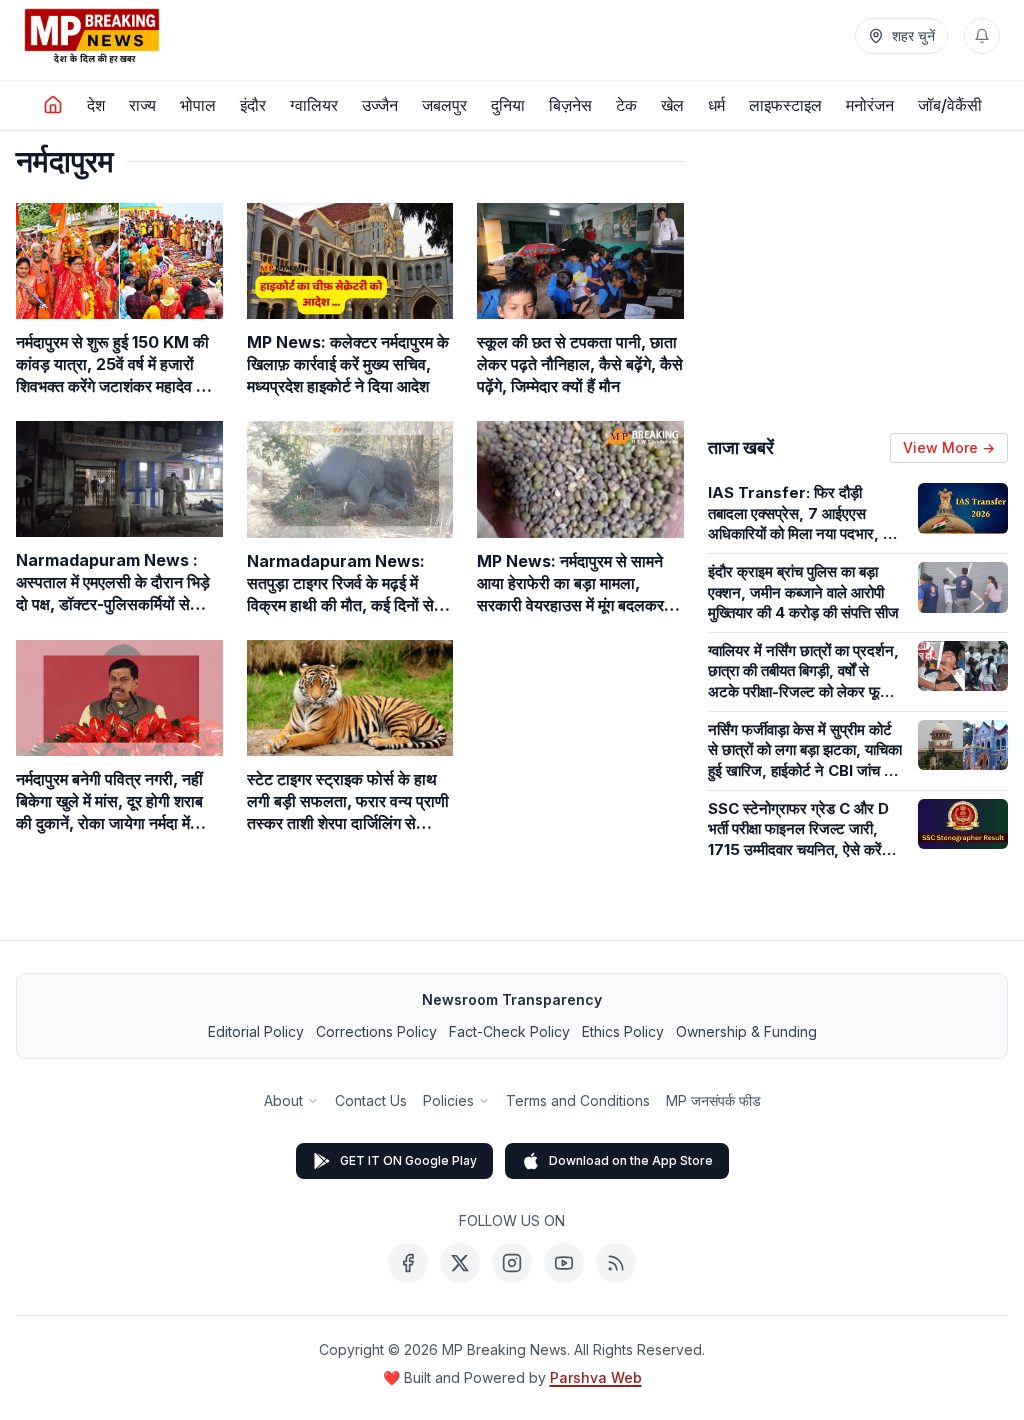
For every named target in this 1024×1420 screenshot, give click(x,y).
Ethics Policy (623, 1031)
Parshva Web (596, 1377)
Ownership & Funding (746, 1031)
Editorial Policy (256, 1031)
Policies (448, 1100)
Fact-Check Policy (509, 1031)
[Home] (53, 105)
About (283, 1100)
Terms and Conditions (578, 1100)
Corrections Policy (376, 1031)
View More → (949, 447)
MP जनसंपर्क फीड (713, 1100)
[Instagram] (512, 1263)
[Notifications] (982, 36)
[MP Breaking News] (92, 36)
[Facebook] (408, 1263)
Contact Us (371, 1100)
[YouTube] (564, 1263)
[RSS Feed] (616, 1263)
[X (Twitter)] (460, 1263)
